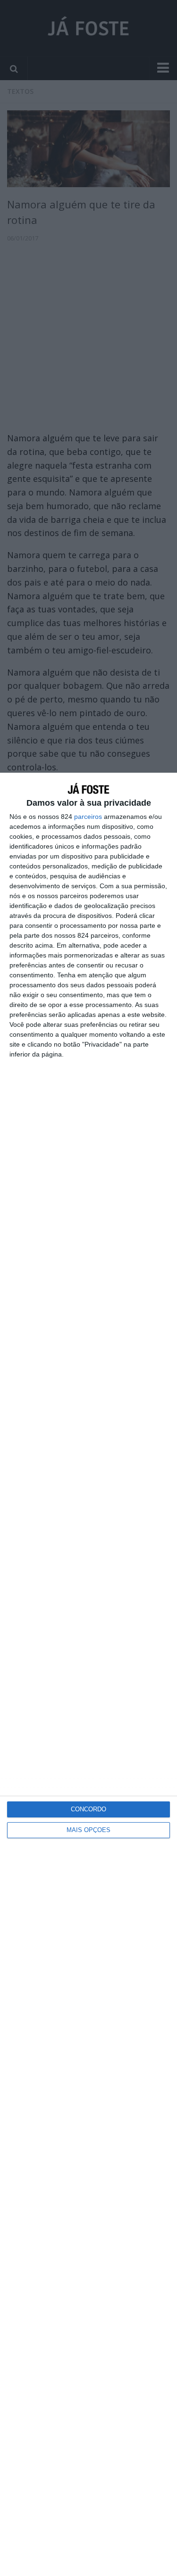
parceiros (88, 817)
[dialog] (88, 1674)
